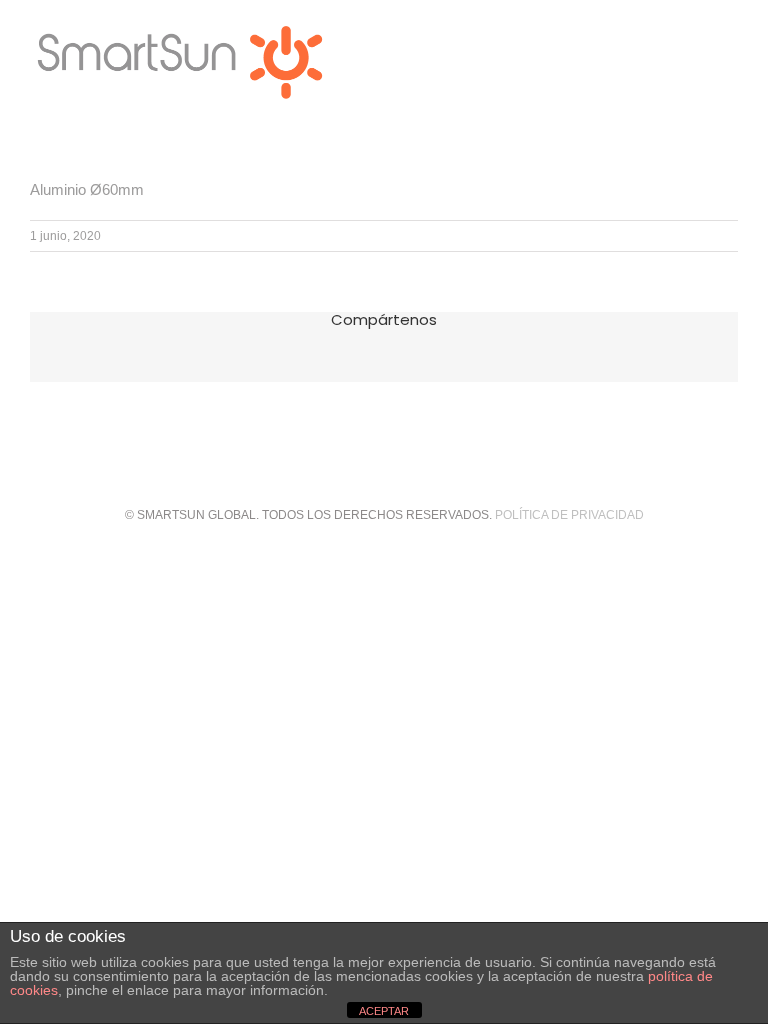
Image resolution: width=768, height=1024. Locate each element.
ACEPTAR (384, 1011)
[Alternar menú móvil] (730, 30)
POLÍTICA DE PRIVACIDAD (569, 515)
